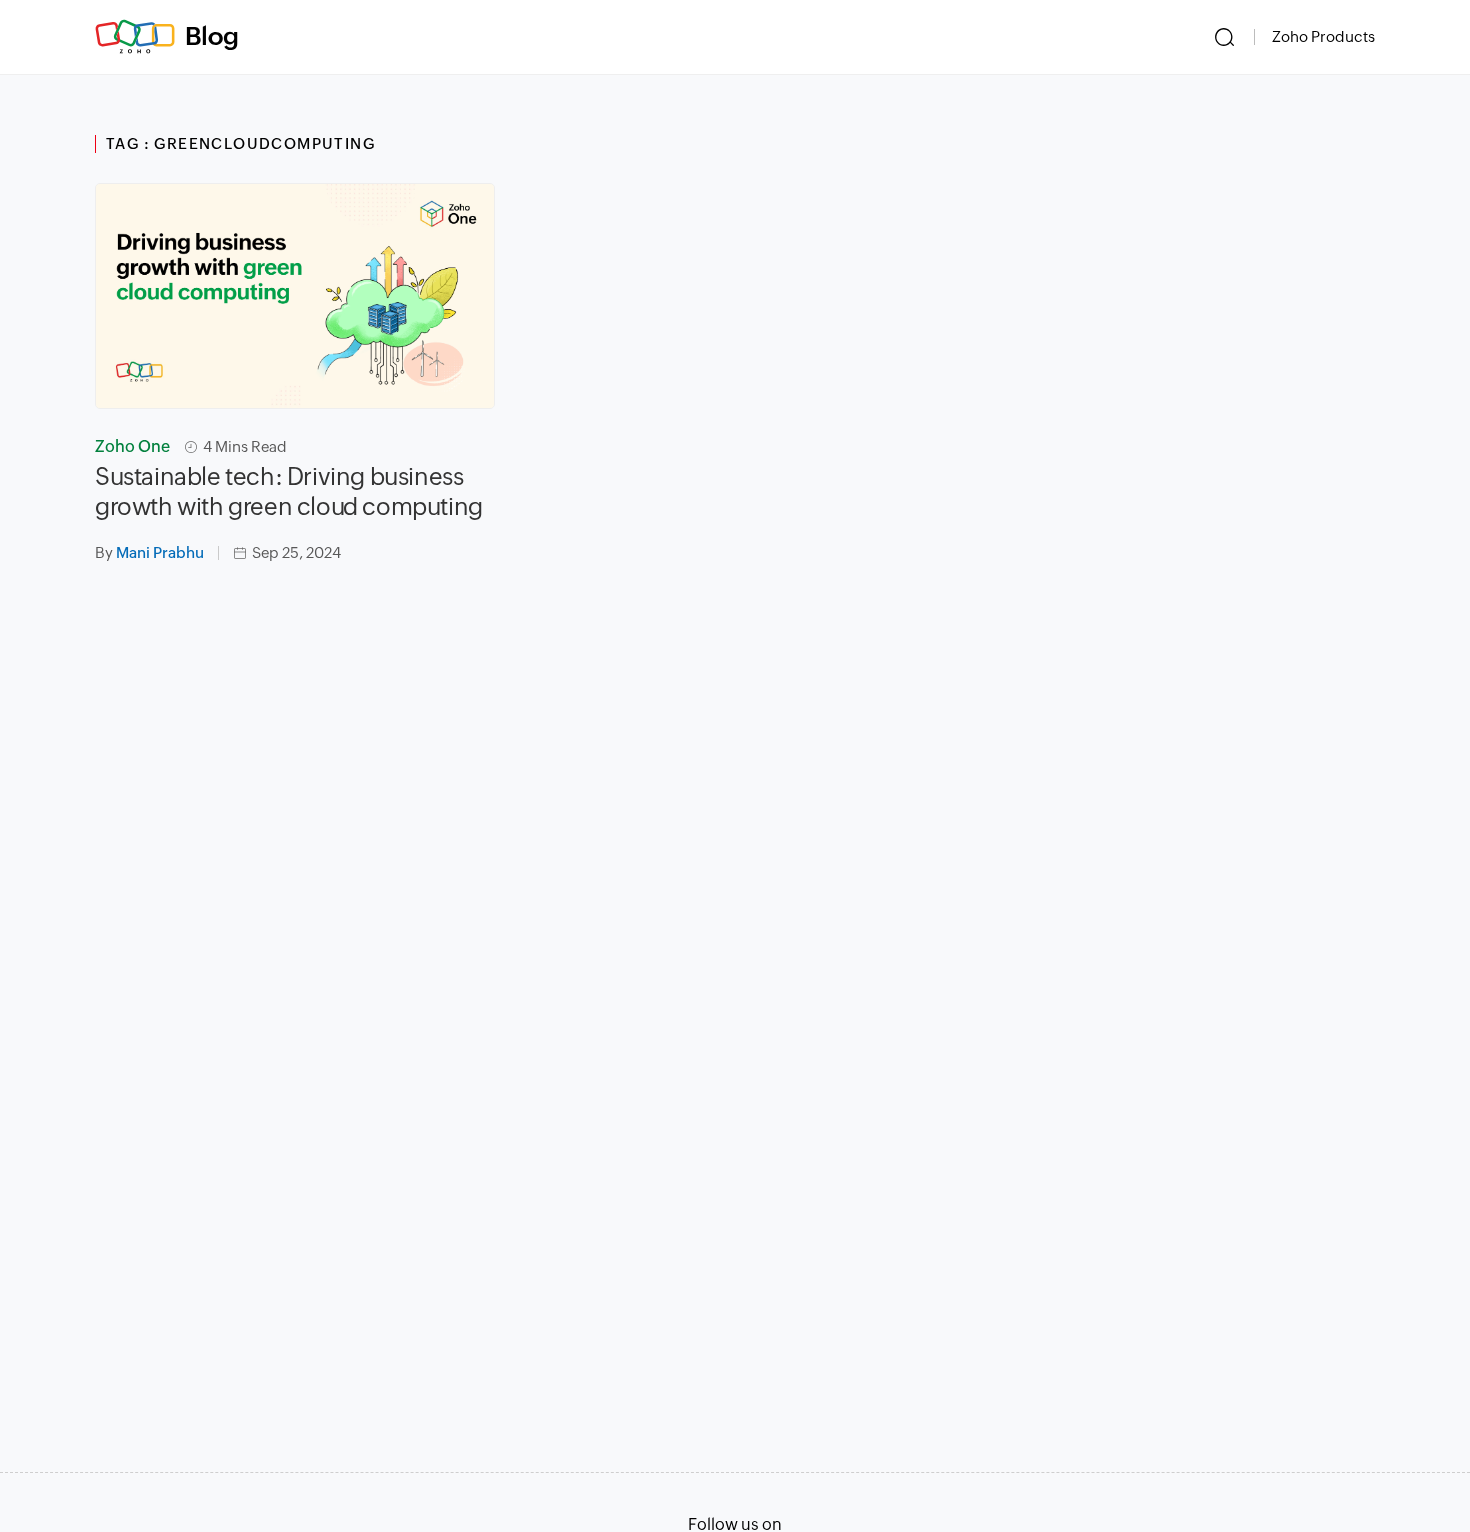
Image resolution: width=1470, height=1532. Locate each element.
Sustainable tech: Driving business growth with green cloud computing (289, 491)
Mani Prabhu (160, 552)
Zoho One (132, 446)
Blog (212, 36)
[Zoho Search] (1224, 37)
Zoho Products (1323, 36)
